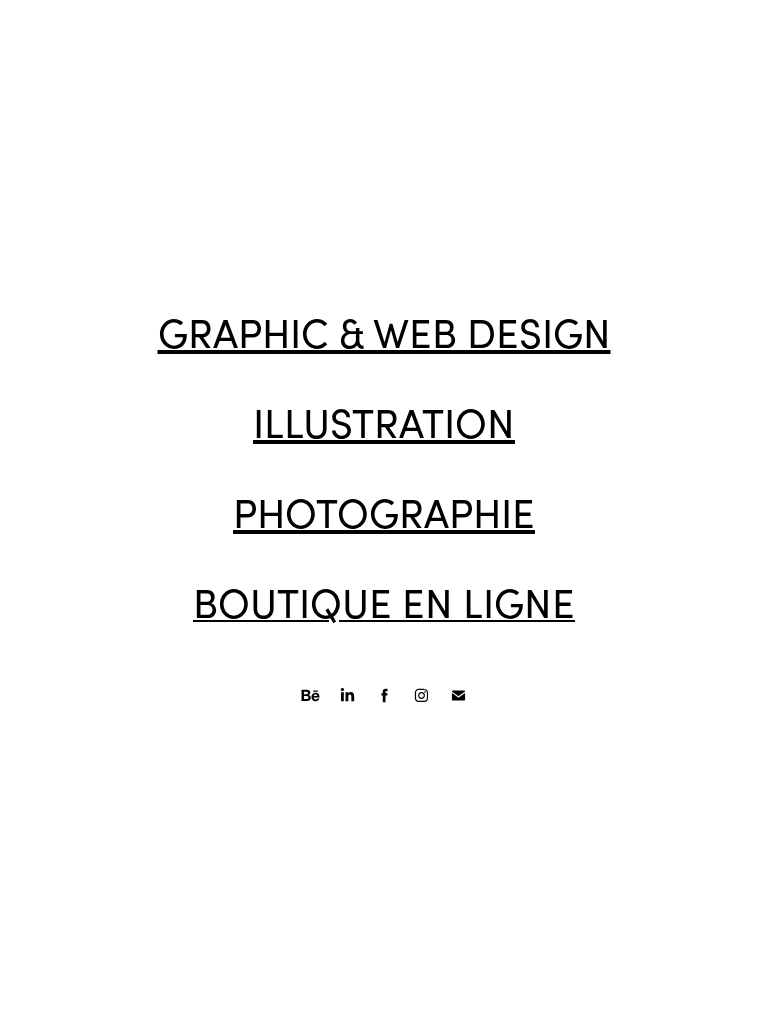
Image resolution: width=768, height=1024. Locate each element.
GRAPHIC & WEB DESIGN (384, 332)
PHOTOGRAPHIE (384, 512)
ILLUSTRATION (384, 422)
